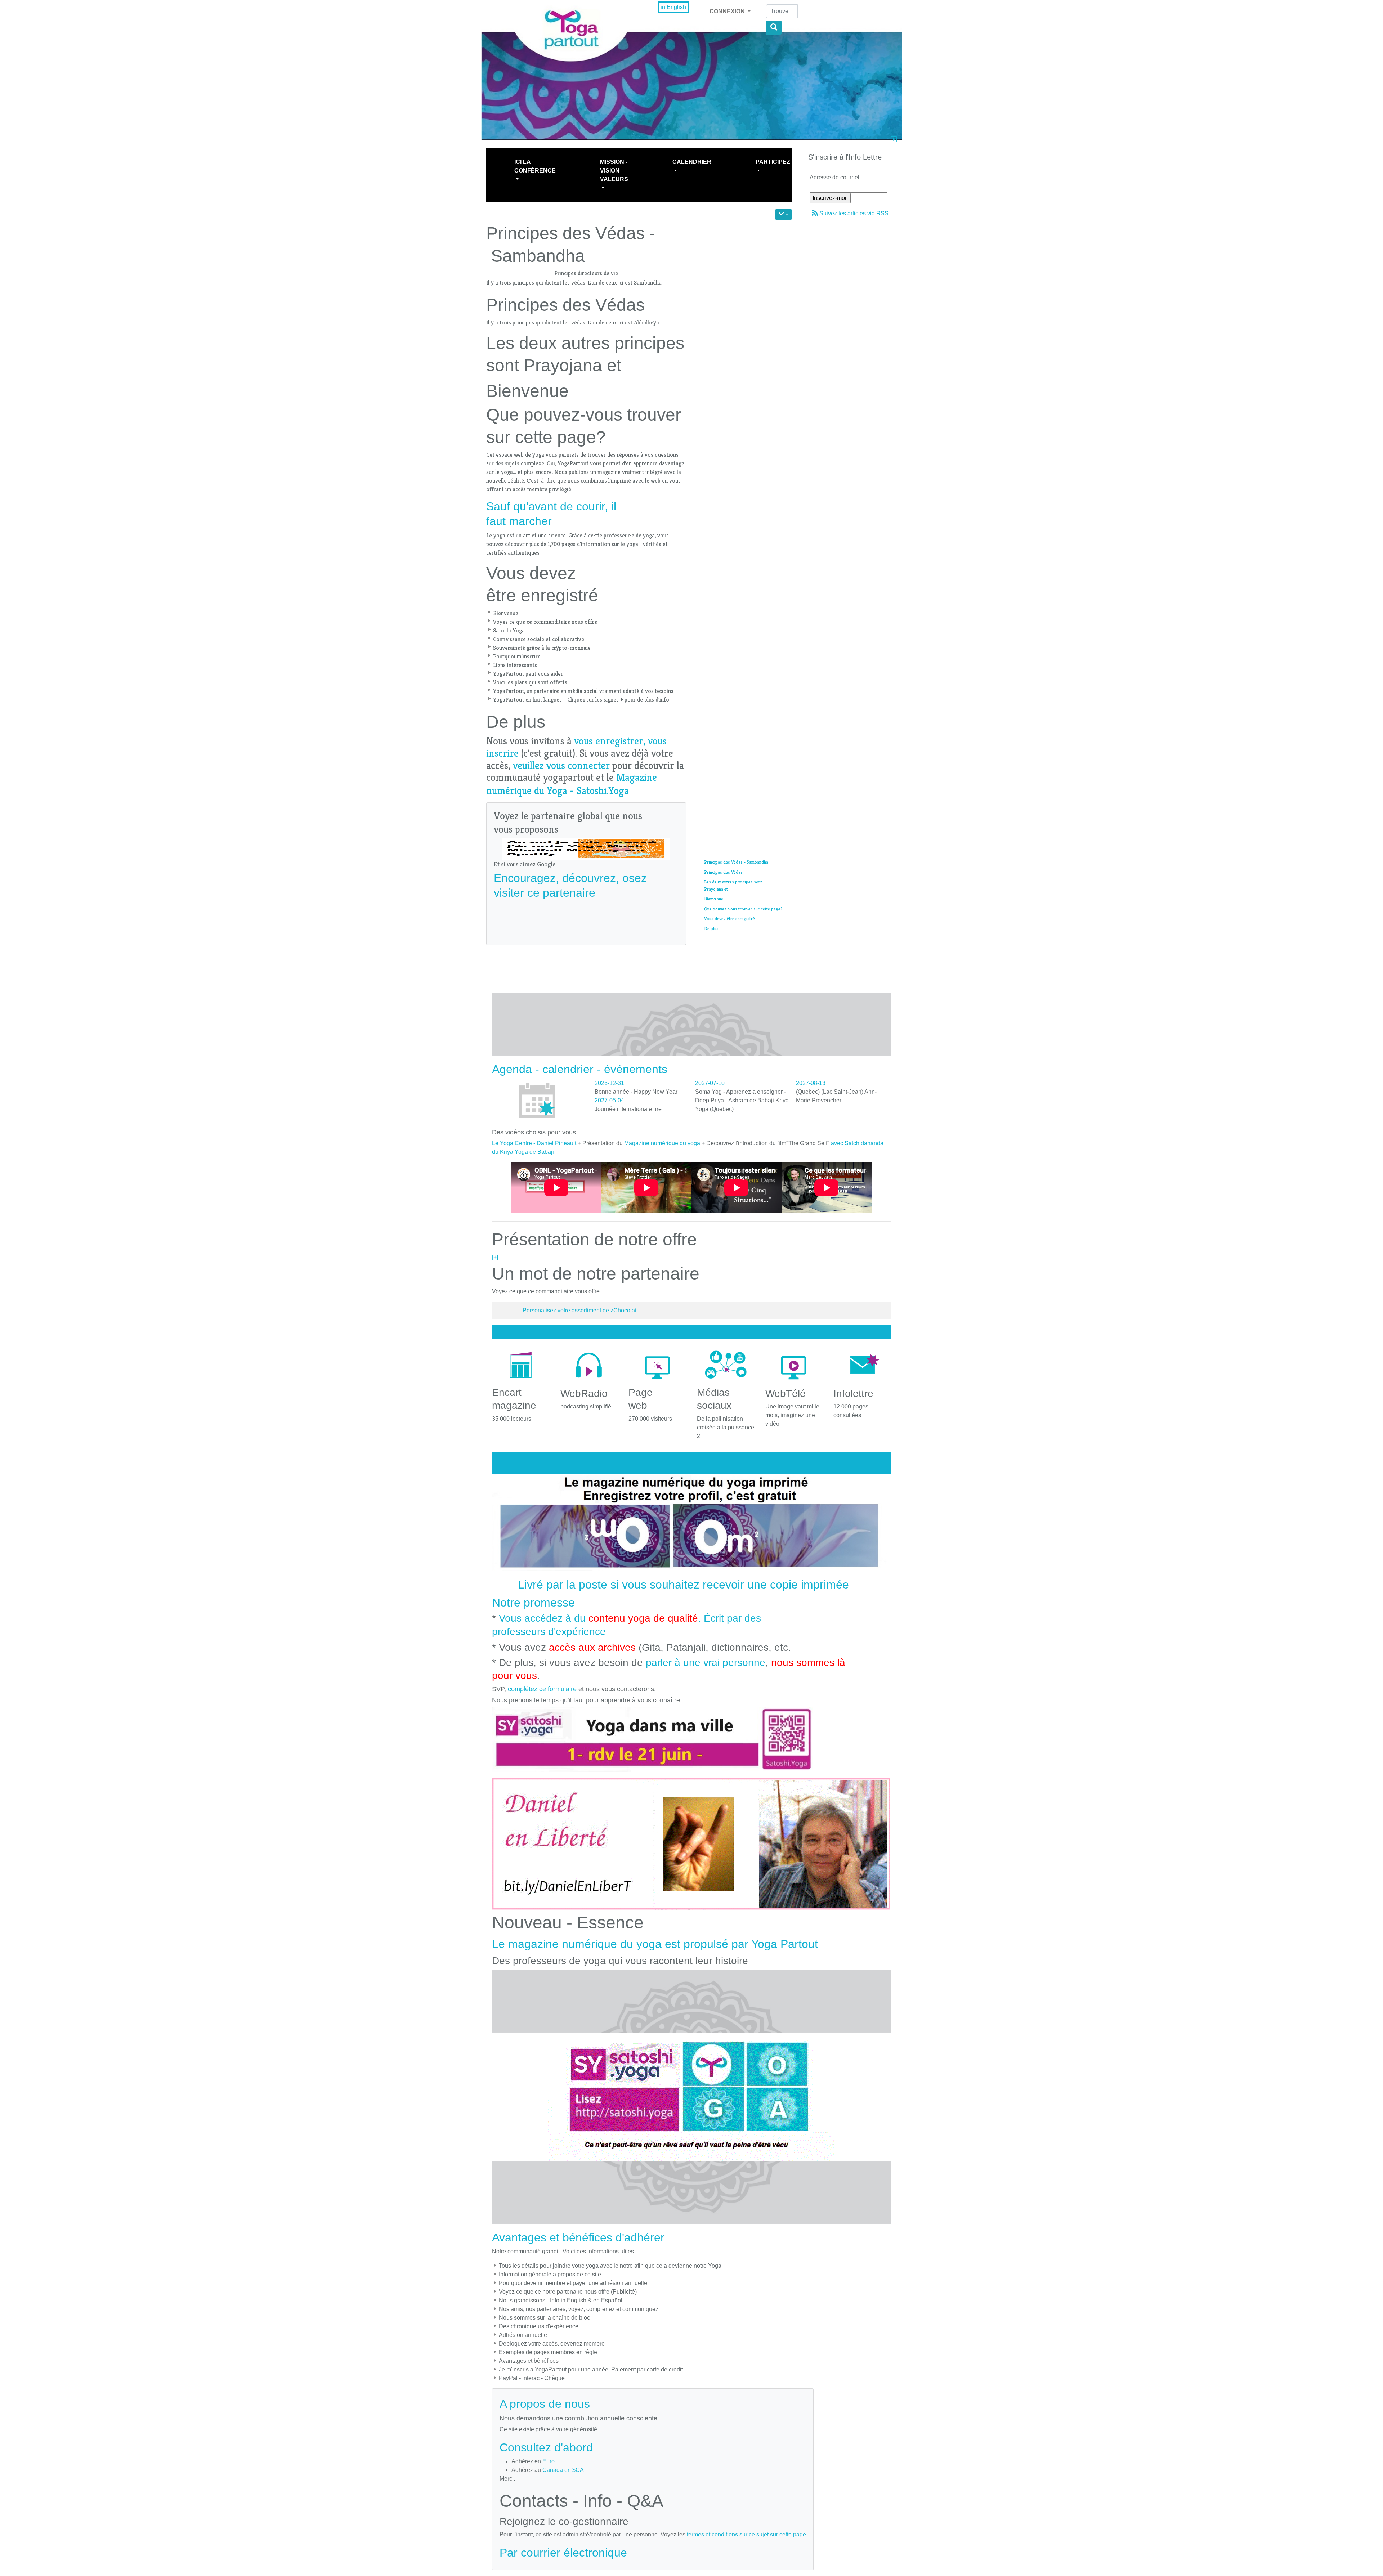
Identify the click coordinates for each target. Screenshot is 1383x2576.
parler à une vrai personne (706, 1663)
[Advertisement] (625, 919)
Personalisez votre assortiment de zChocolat (579, 1310)
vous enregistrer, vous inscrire (576, 747)
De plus (711, 929)
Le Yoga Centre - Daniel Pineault (534, 1143)
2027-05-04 (609, 1100)
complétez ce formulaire (542, 1689)
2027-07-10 (710, 1083)
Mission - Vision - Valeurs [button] (614, 171)
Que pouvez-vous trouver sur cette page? (743, 909)
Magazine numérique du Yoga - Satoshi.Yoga (572, 784)
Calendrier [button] (692, 162)
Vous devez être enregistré (729, 919)
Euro (549, 2461)
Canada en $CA (563, 2470)
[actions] (784, 214)
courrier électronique (574, 2553)
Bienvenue (714, 899)
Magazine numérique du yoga (662, 1143)
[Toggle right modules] (894, 140)
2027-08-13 (811, 1083)
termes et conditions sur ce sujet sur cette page (746, 2534)
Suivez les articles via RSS (854, 213)
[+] (495, 1257)
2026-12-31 (609, 1083)
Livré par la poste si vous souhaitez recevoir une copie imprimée (683, 1585)
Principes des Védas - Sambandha (736, 862)
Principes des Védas (723, 872)
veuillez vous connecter (561, 765)
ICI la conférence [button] (535, 166)
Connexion (728, 11)
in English (673, 7)
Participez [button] (773, 162)
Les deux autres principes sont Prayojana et (733, 885)
